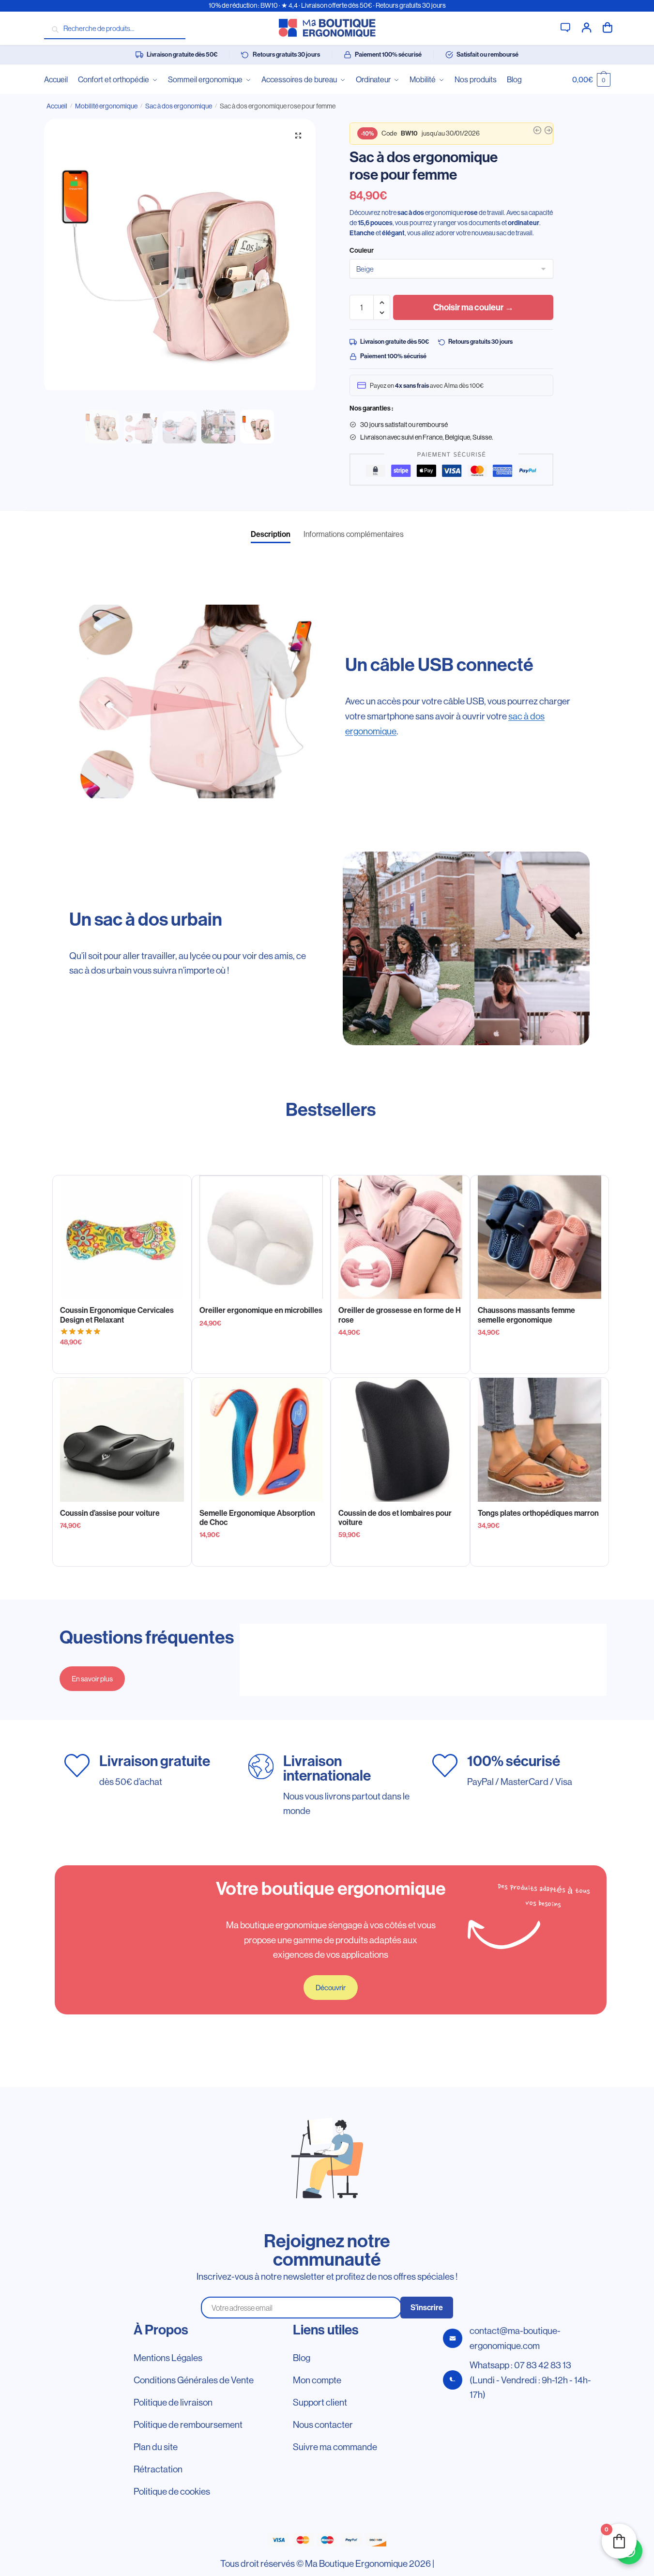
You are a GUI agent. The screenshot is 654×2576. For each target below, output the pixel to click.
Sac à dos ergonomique (179, 106)
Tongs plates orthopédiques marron (538, 1513)
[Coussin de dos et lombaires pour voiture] (400, 1440)
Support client (565, 27)
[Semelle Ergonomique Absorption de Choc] (261, 1440)
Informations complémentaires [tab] (354, 534)
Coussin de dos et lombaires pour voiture (395, 1518)
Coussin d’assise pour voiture (110, 1513)
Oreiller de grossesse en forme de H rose (400, 1315)
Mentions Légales (168, 2358)
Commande (608, 27)
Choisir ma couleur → (473, 307)
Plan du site (156, 2447)
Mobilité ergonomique (106, 106)
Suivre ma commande (335, 2447)
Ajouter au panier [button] (122, 1362)
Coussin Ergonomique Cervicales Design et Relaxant (117, 1315)
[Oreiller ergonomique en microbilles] (261, 1237)
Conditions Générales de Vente (194, 2380)
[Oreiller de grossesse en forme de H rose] (400, 1237)
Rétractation (158, 2469)
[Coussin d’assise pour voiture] (122, 1440)
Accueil (57, 106)
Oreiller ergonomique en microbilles (261, 1310)
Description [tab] (271, 534)
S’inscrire (427, 2308)
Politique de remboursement (188, 2424)
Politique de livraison (173, 2402)
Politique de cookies (172, 2491)
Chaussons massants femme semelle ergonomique (526, 1315)
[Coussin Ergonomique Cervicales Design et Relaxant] (122, 1237)
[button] (298, 136)
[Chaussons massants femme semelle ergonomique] (540, 1237)
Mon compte (587, 27)
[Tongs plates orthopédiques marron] (540, 1440)
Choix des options (261, 1362)
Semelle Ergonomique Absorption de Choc (257, 1518)
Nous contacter (323, 2424)
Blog (302, 2358)
